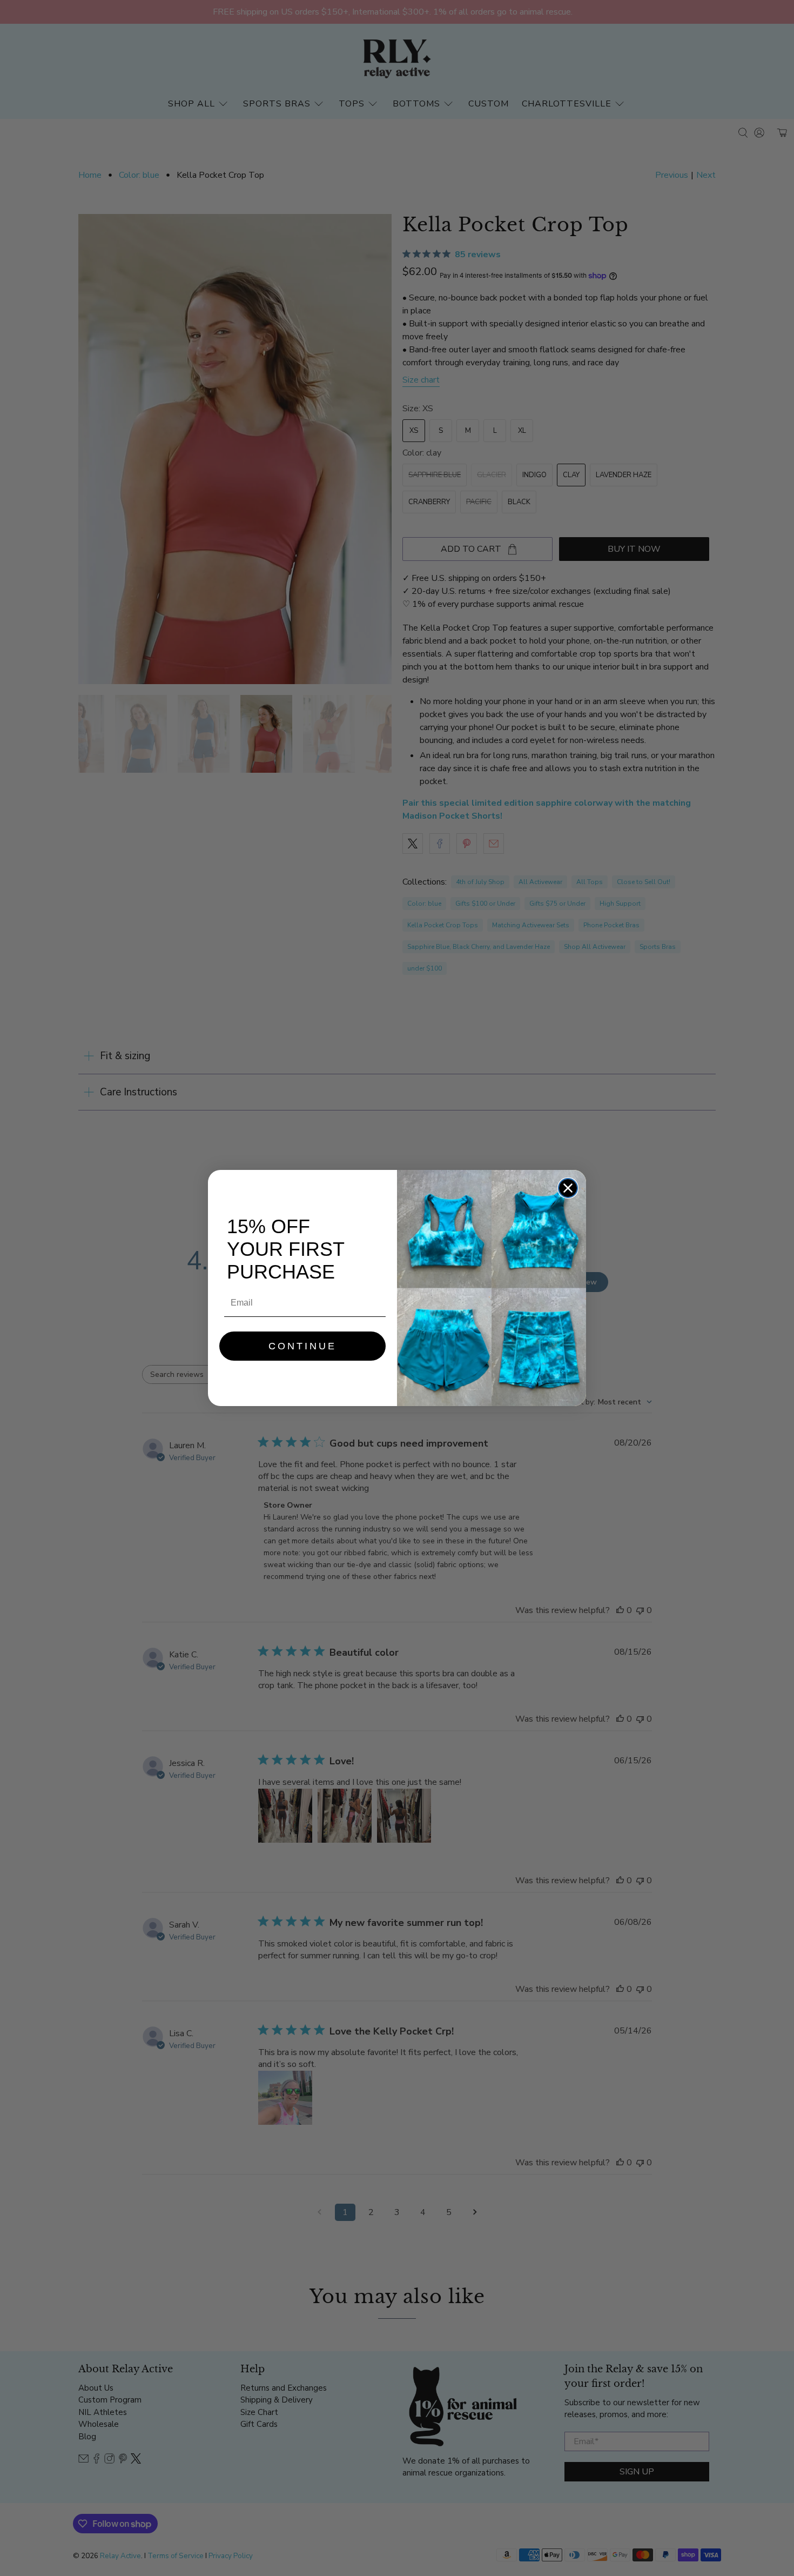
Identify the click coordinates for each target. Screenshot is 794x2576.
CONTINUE (302, 1346)
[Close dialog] (568, 1188)
